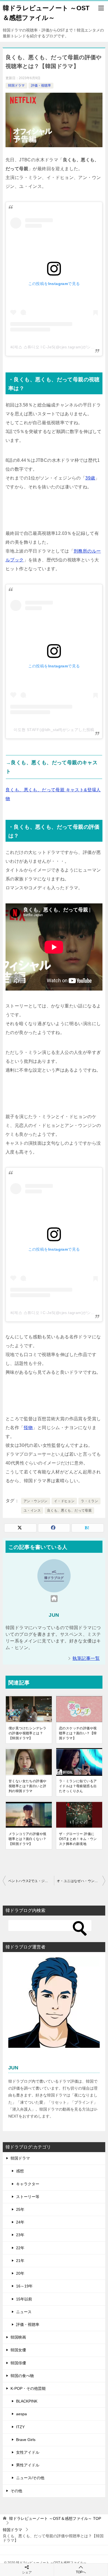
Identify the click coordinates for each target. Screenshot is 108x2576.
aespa (21, 2414)
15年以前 (24, 2299)
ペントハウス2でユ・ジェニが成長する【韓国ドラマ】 (31, 1881)
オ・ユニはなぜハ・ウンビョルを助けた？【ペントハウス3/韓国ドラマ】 (81, 1881)
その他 (16, 2491)
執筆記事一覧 (86, 1658)
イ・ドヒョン (64, 1501)
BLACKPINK (27, 2401)
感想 (20, 2171)
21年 (20, 2261)
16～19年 (24, 2286)
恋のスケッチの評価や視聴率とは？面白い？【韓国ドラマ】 (78, 1733)
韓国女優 (18, 2350)
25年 (20, 2209)
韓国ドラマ (16, 85)
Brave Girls (26, 2440)
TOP (55, 2518)
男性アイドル (28, 2465)
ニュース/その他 (30, 2478)
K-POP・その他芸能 (28, 2388)
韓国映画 (18, 2337)
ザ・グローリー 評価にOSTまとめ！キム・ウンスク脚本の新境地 (78, 1839)
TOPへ (81, 2572)
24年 (20, 2222)
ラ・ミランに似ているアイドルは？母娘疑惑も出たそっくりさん (78, 1786)
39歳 (90, 478)
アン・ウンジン (36, 1501)
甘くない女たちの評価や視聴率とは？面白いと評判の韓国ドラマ (27, 1786)
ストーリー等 (28, 2197)
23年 (20, 2235)
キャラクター (28, 2184)
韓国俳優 (18, 2363)
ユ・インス (32, 1510)
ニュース (24, 2312)
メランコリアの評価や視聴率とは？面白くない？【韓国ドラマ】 (27, 1839)
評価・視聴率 (41, 85)
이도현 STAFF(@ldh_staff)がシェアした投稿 (54, 730)
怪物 (28, 1428)
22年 (20, 2248)
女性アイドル (28, 2452)
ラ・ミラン (89, 1501)
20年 (20, 2273)
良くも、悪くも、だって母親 (69, 1510)
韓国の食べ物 (22, 2376)
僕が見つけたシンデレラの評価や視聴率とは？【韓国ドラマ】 (27, 1733)
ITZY (20, 2427)
